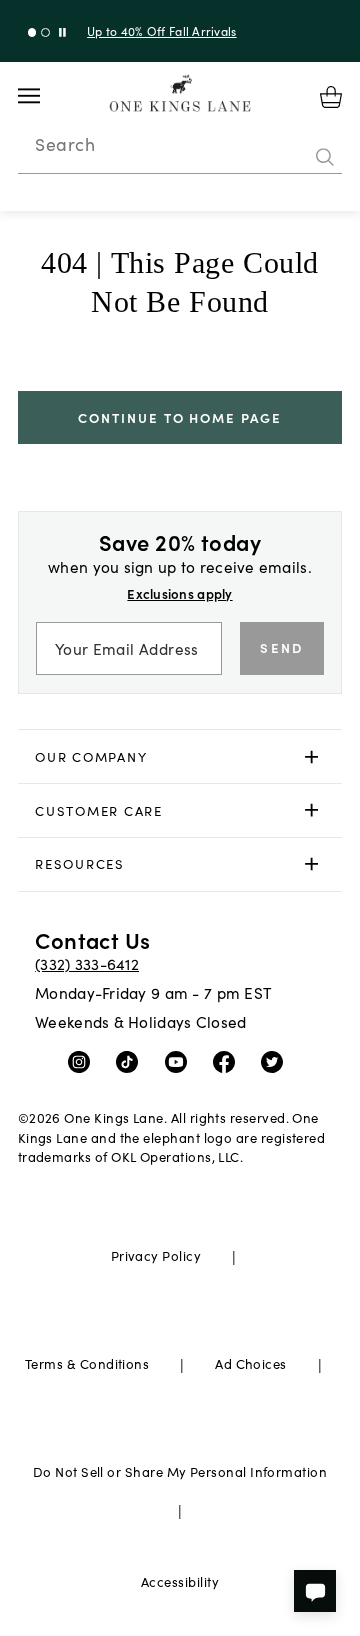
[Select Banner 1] (45, 32)
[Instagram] (83, 1060)
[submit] (325, 157)
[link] (180, 757)
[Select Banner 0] (32, 32)
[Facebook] (228, 1060)
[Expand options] (311, 756)
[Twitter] (276, 1060)
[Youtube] (180, 1060)
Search (65, 144)
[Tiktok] (131, 1060)
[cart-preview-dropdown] (331, 97)
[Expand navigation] (44, 96)
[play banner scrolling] (62, 32)
